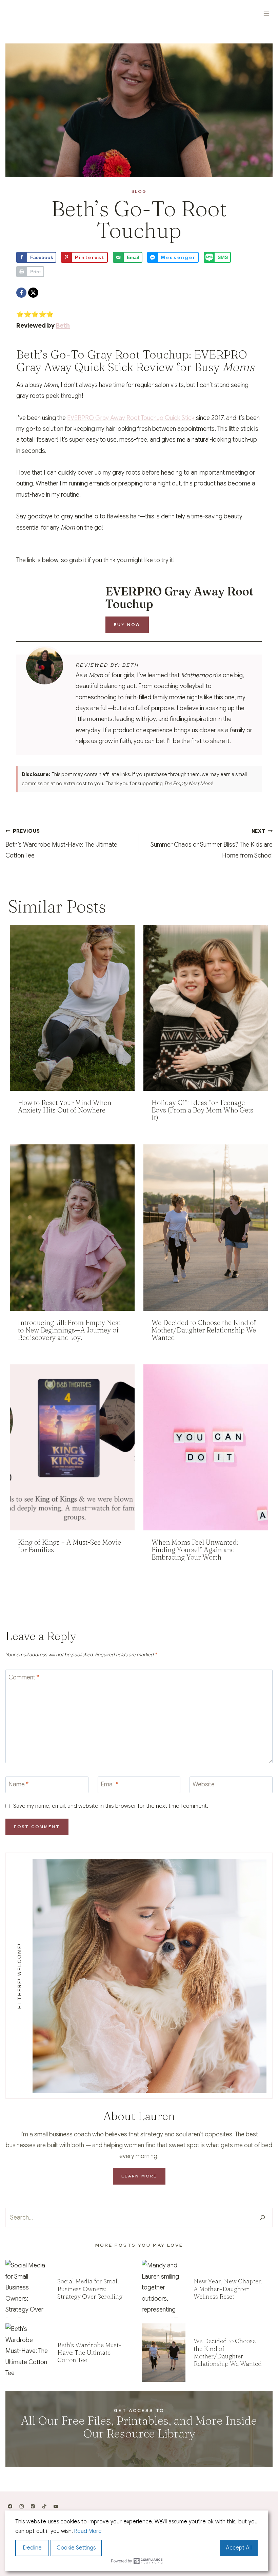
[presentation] (72, 1008)
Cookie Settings (76, 2548)
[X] (33, 293)
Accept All (239, 2548)
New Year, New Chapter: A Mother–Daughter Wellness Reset (228, 2289)
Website (204, 1784)
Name (18, 1784)
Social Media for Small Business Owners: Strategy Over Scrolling (90, 2289)
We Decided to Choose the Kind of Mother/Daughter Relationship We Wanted (204, 1330)
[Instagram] (22, 2506)
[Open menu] (266, 13)
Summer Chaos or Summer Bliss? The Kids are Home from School (212, 844)
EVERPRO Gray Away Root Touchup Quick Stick (132, 418)
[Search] (262, 2218)
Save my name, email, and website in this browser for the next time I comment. (111, 1806)
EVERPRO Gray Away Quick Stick (132, 361)
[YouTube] (56, 2506)
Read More (88, 2531)
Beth (63, 326)
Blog (139, 191)
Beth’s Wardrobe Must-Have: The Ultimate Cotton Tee (61, 844)
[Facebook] (21, 293)
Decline (32, 2548)
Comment (24, 1677)
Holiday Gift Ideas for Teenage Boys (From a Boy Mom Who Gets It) (202, 1110)
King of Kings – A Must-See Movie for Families (69, 1546)
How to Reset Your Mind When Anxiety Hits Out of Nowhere (65, 1106)
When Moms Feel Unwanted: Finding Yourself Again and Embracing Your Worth (195, 1550)
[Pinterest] (33, 2506)
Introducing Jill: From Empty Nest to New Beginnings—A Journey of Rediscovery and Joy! (69, 1330)
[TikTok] (44, 2506)
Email (110, 1784)
